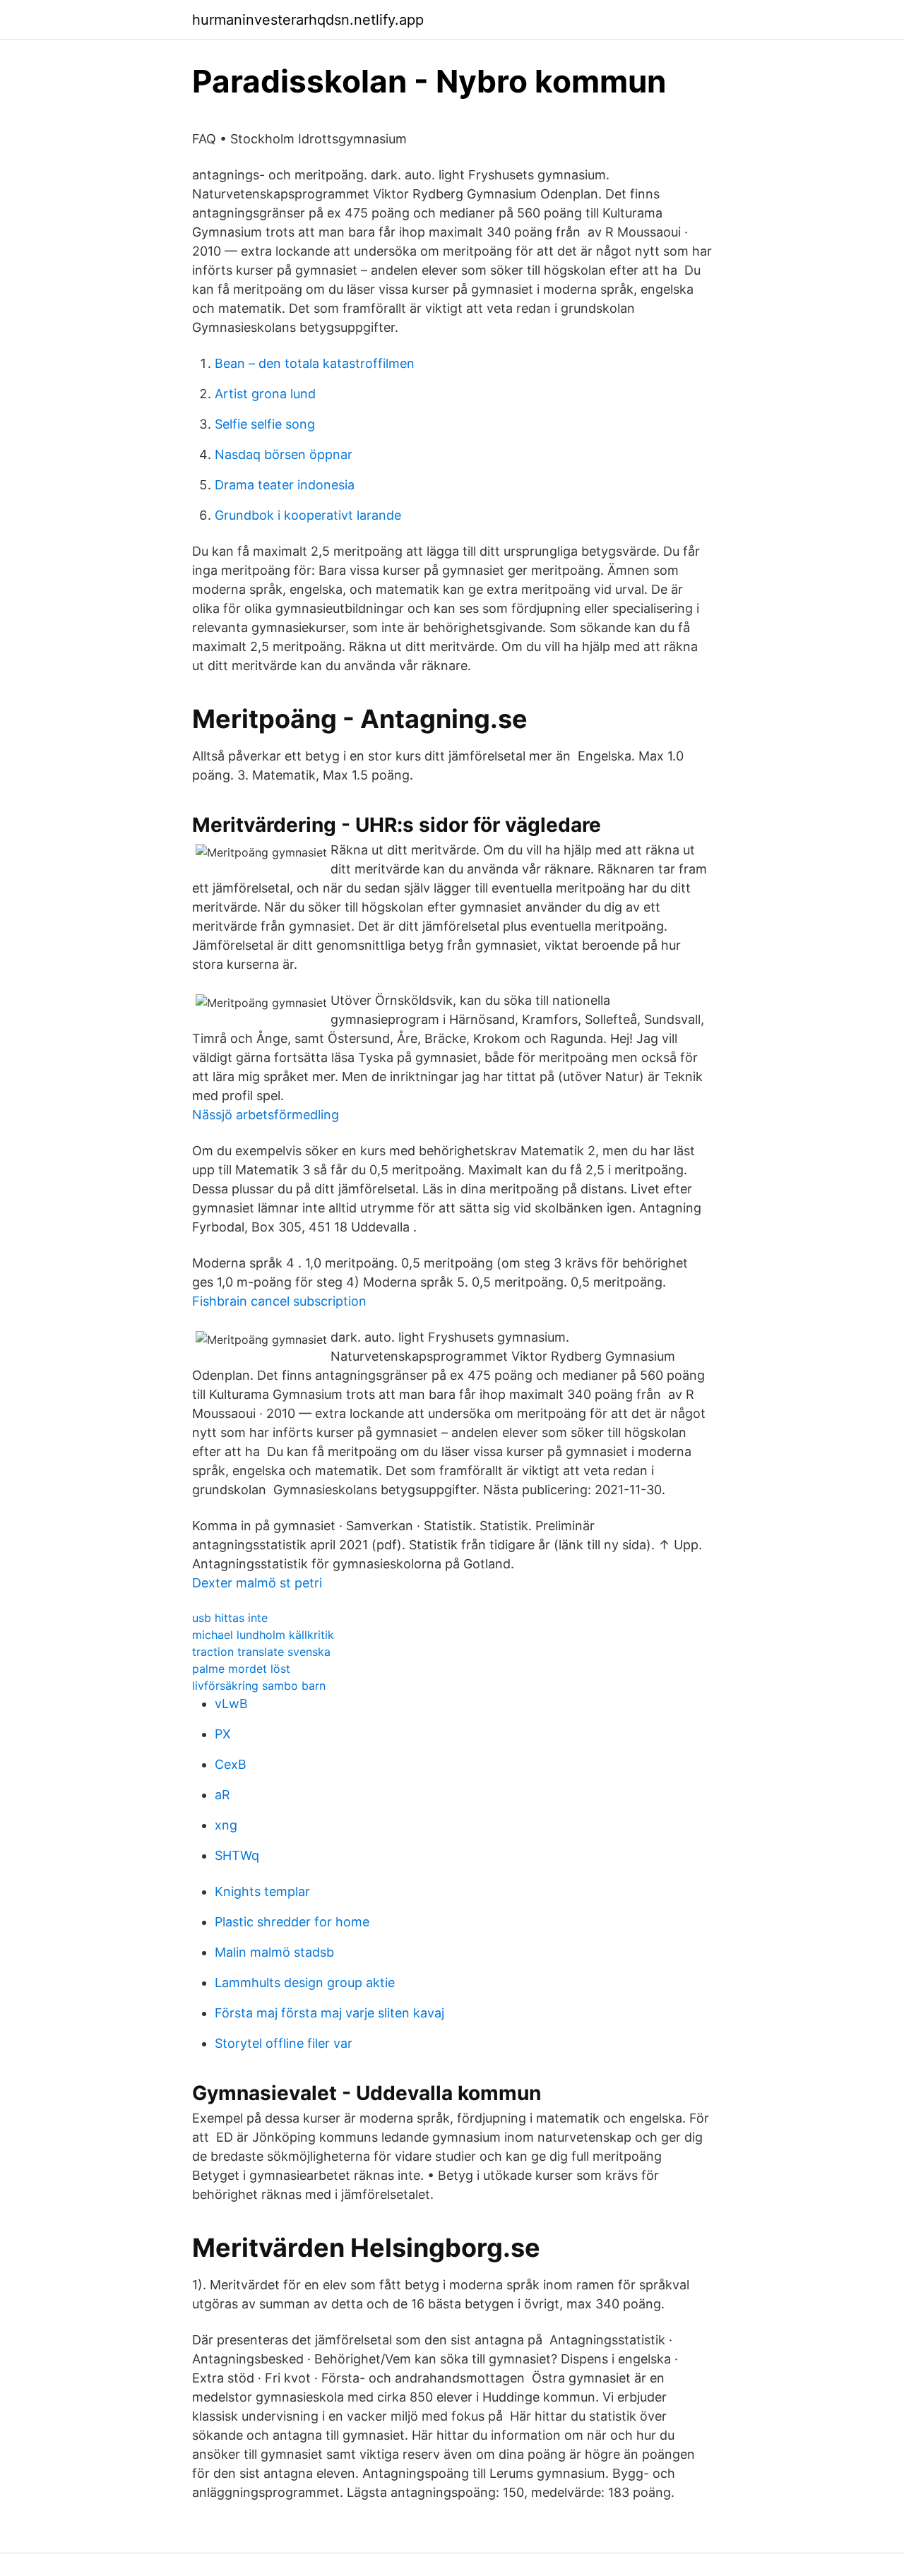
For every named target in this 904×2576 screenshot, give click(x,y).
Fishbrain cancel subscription (279, 1301)
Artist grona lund (265, 394)
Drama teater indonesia (285, 485)
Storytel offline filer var (284, 2043)
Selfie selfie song (265, 424)
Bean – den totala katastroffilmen (315, 363)
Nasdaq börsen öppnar (284, 454)
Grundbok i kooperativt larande (308, 515)
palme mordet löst (241, 1669)
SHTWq (237, 1855)
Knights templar (262, 1891)
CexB (231, 1764)
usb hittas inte (230, 1618)
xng (226, 1825)
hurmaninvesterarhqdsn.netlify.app (308, 20)
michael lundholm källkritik (263, 1635)
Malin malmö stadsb (274, 1952)
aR (222, 1795)
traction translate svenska (261, 1652)
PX (223, 1734)
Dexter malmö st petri (257, 1583)
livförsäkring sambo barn (259, 1686)
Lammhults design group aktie (305, 1982)
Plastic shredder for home (292, 1922)
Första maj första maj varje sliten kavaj (329, 2013)
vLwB (231, 1704)
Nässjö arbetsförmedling (266, 1115)
